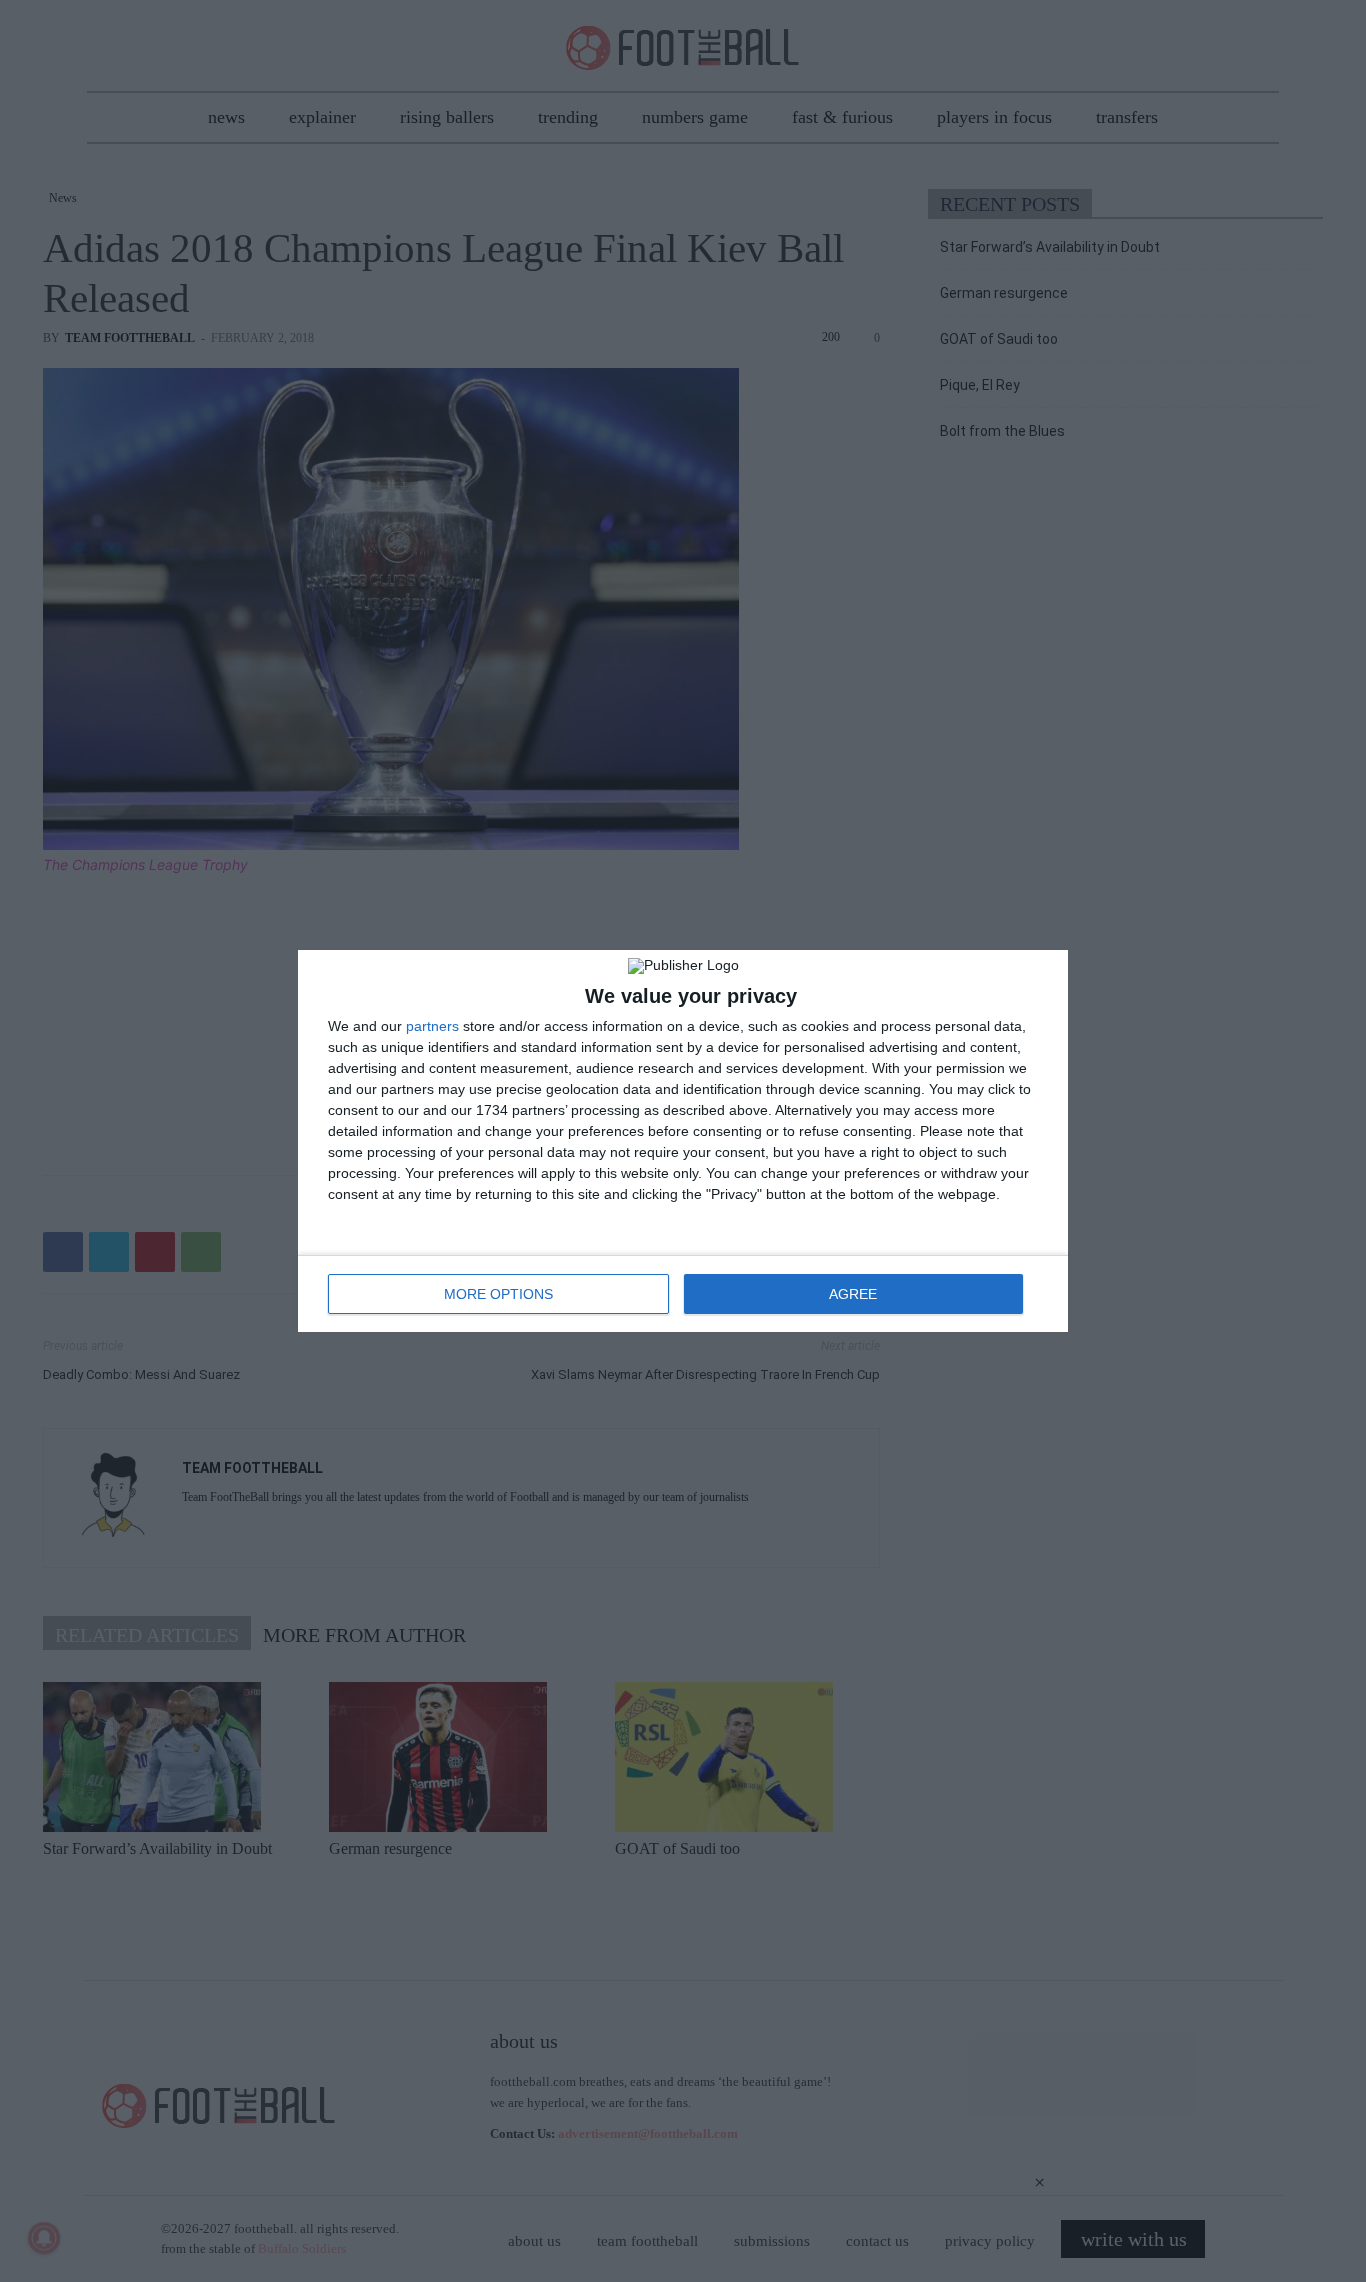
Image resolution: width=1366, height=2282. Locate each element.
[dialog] (683, 1141)
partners (432, 1026)
